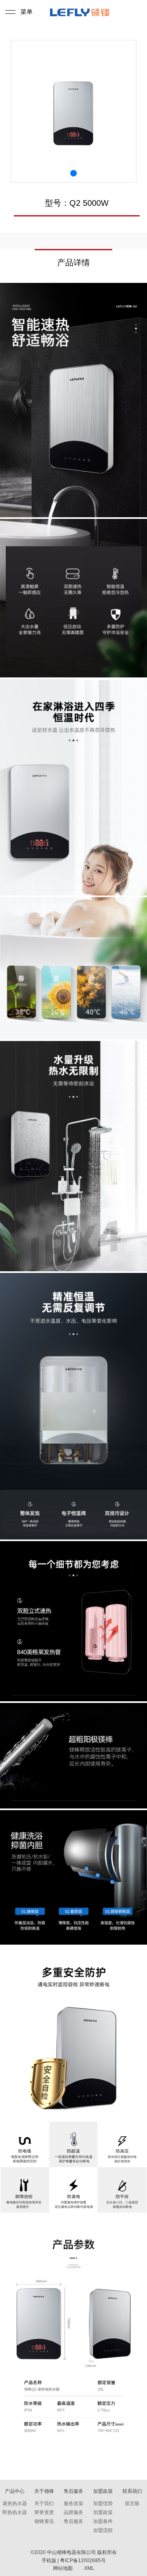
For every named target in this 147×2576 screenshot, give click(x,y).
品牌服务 (73, 2512)
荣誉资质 (44, 2512)
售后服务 (73, 2521)
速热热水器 (15, 2503)
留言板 (132, 2503)
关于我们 (44, 2503)
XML (89, 2568)
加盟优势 (103, 2503)
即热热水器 (15, 2512)
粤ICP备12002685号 (83, 2561)
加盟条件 (103, 2521)
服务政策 (73, 2503)
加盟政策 (103, 2512)
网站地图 (63, 2568)
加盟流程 (103, 2530)
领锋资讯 (44, 2521)
